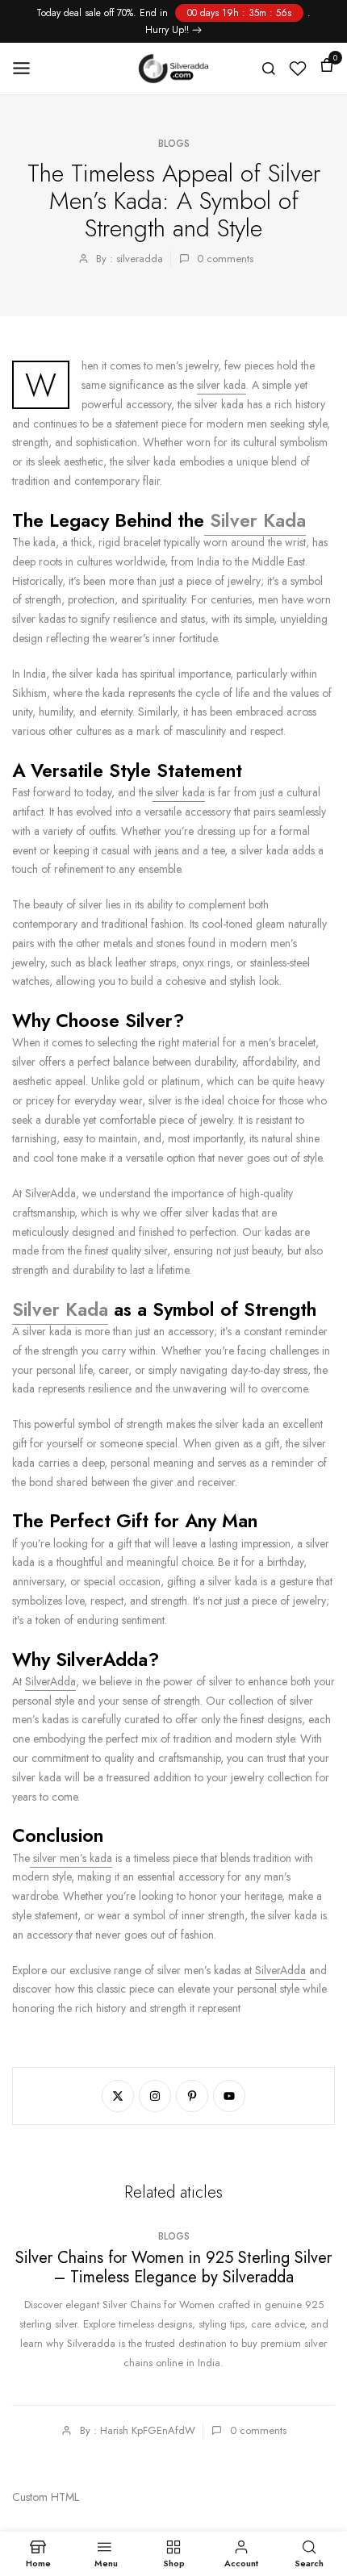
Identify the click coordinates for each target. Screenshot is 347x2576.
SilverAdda (50, 1681)
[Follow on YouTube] (229, 2096)
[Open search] (269, 69)
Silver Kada (255, 520)
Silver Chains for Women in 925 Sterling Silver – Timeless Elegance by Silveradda (173, 2267)
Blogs (174, 144)
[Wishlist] (298, 69)
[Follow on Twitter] (118, 2096)
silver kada (222, 385)
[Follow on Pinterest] (192, 2096)
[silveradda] (174, 69)
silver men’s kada (71, 1858)
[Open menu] (27, 68)
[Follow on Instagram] (155, 2096)
